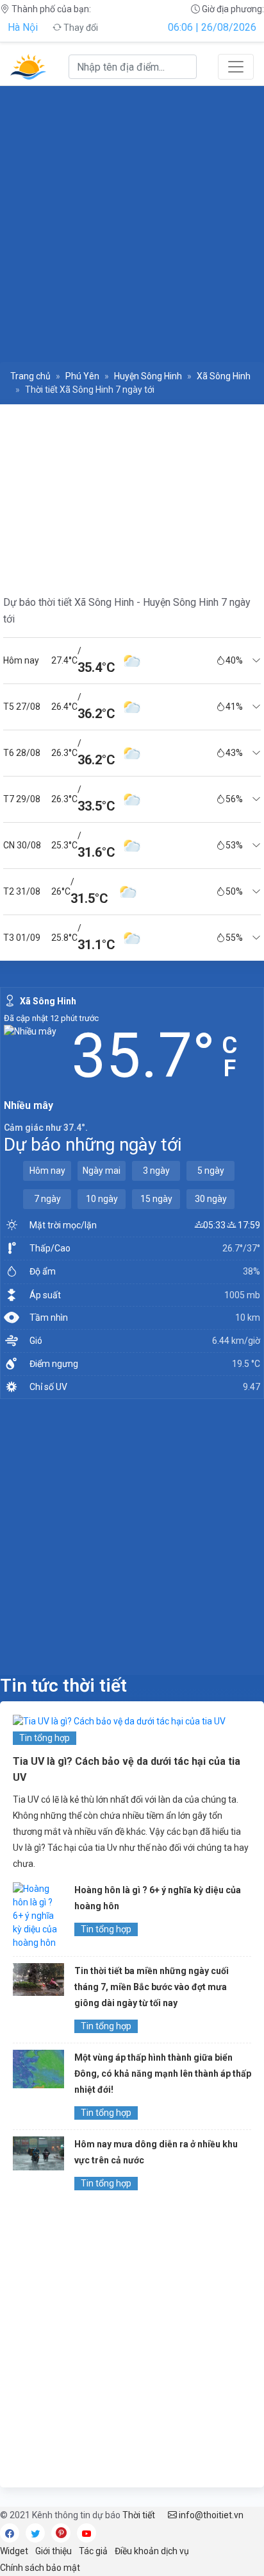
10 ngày (102, 1199)
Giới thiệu (54, 2551)
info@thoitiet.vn (210, 2515)
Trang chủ (30, 376)
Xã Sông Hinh (224, 376)
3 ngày (156, 1171)
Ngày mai (102, 1171)
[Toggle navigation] (236, 67)
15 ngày (156, 1199)
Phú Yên (82, 376)
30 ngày (211, 1199)
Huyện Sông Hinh (148, 376)
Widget (14, 2551)
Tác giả (93, 2551)
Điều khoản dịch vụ (152, 2551)
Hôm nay (47, 1171)
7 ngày (47, 1199)
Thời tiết (139, 2515)
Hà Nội (23, 27)
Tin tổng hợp (45, 1738)
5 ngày (211, 1171)
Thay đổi (80, 28)
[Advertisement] (132, 223)
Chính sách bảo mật (40, 2568)
